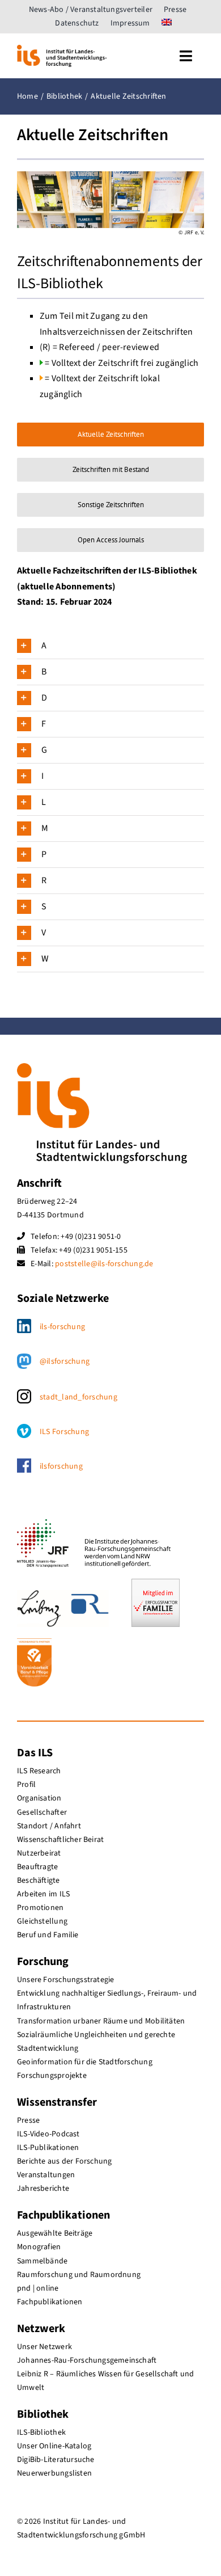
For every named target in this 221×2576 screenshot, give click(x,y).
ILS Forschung (64, 1432)
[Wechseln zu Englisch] (167, 23)
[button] (110, 646)
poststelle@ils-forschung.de (104, 1264)
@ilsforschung (65, 1361)
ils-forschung (62, 1327)
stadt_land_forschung (78, 1397)
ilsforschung (61, 1466)
